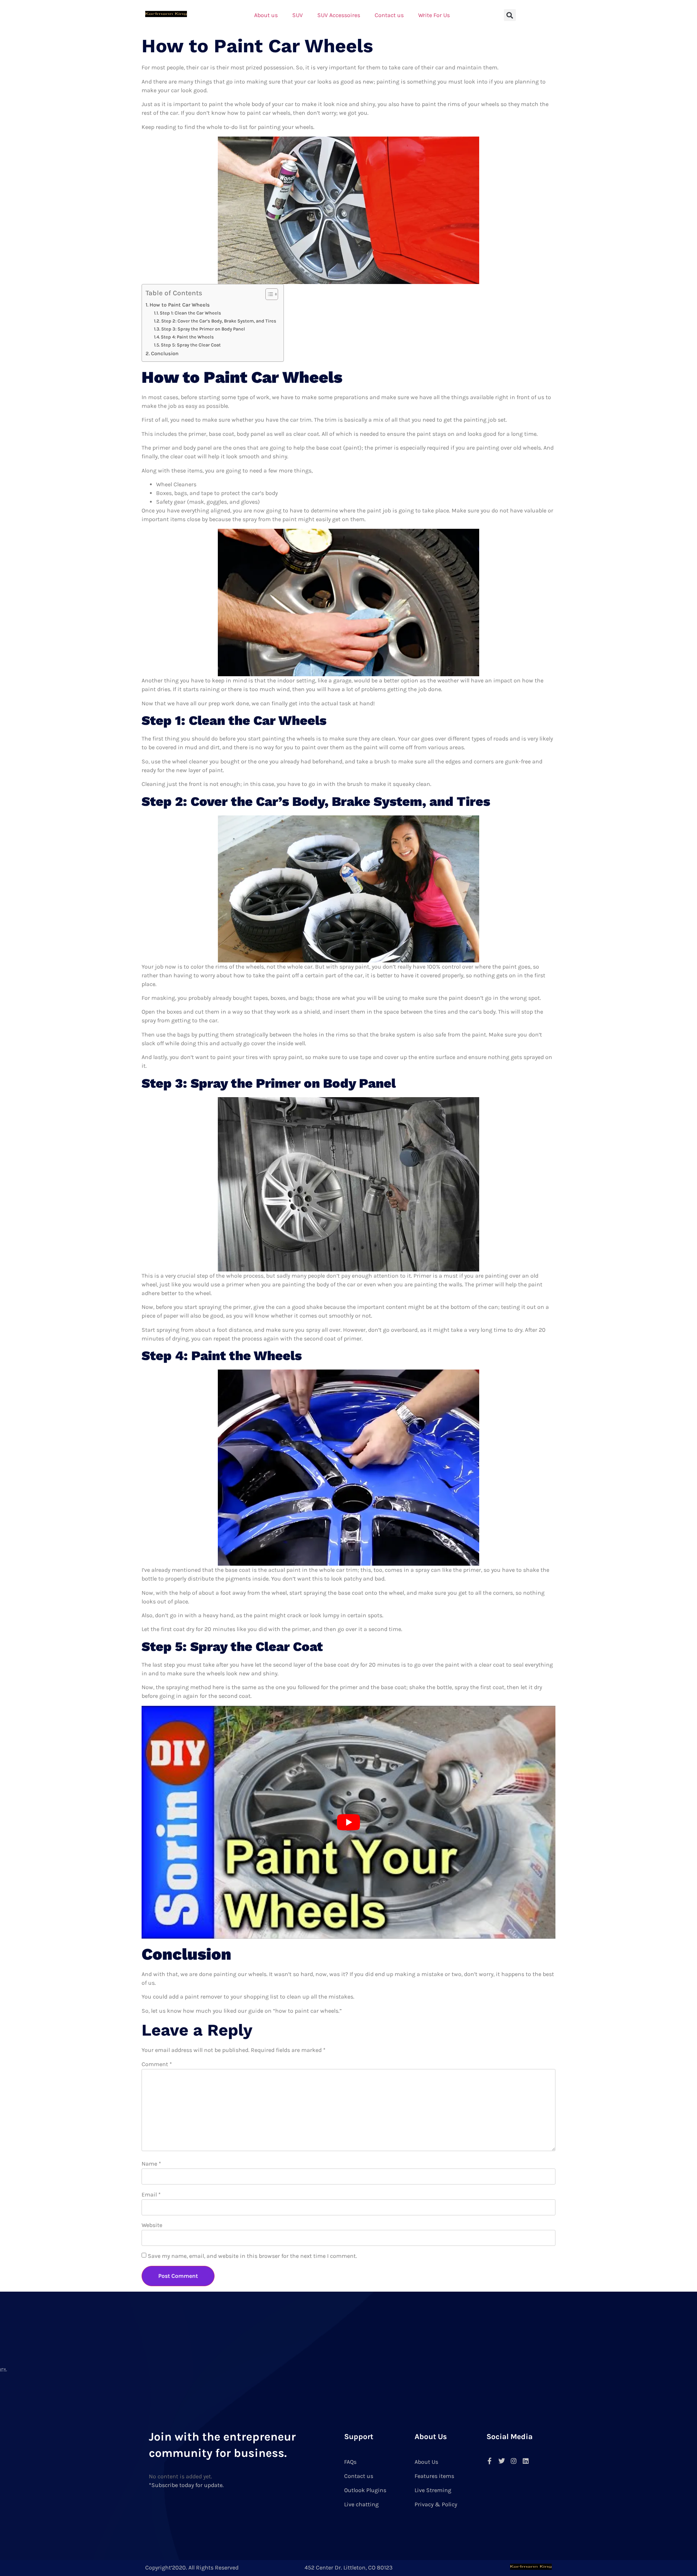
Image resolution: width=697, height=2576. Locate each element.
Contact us (389, 15)
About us (266, 15)
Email (151, 2194)
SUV (297, 15)
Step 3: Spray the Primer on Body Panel (203, 329)
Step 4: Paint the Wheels (187, 337)
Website (152, 2225)
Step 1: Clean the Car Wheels (190, 313)
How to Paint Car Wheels (180, 305)
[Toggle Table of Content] (268, 294)
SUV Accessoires (339, 15)
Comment (157, 2064)
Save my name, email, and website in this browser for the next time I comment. (252, 2256)
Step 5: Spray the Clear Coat (191, 345)
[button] (510, 15)
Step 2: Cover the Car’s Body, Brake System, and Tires (219, 321)
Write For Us (434, 15)
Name (151, 2164)
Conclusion (165, 354)
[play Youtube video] (348, 1822)
